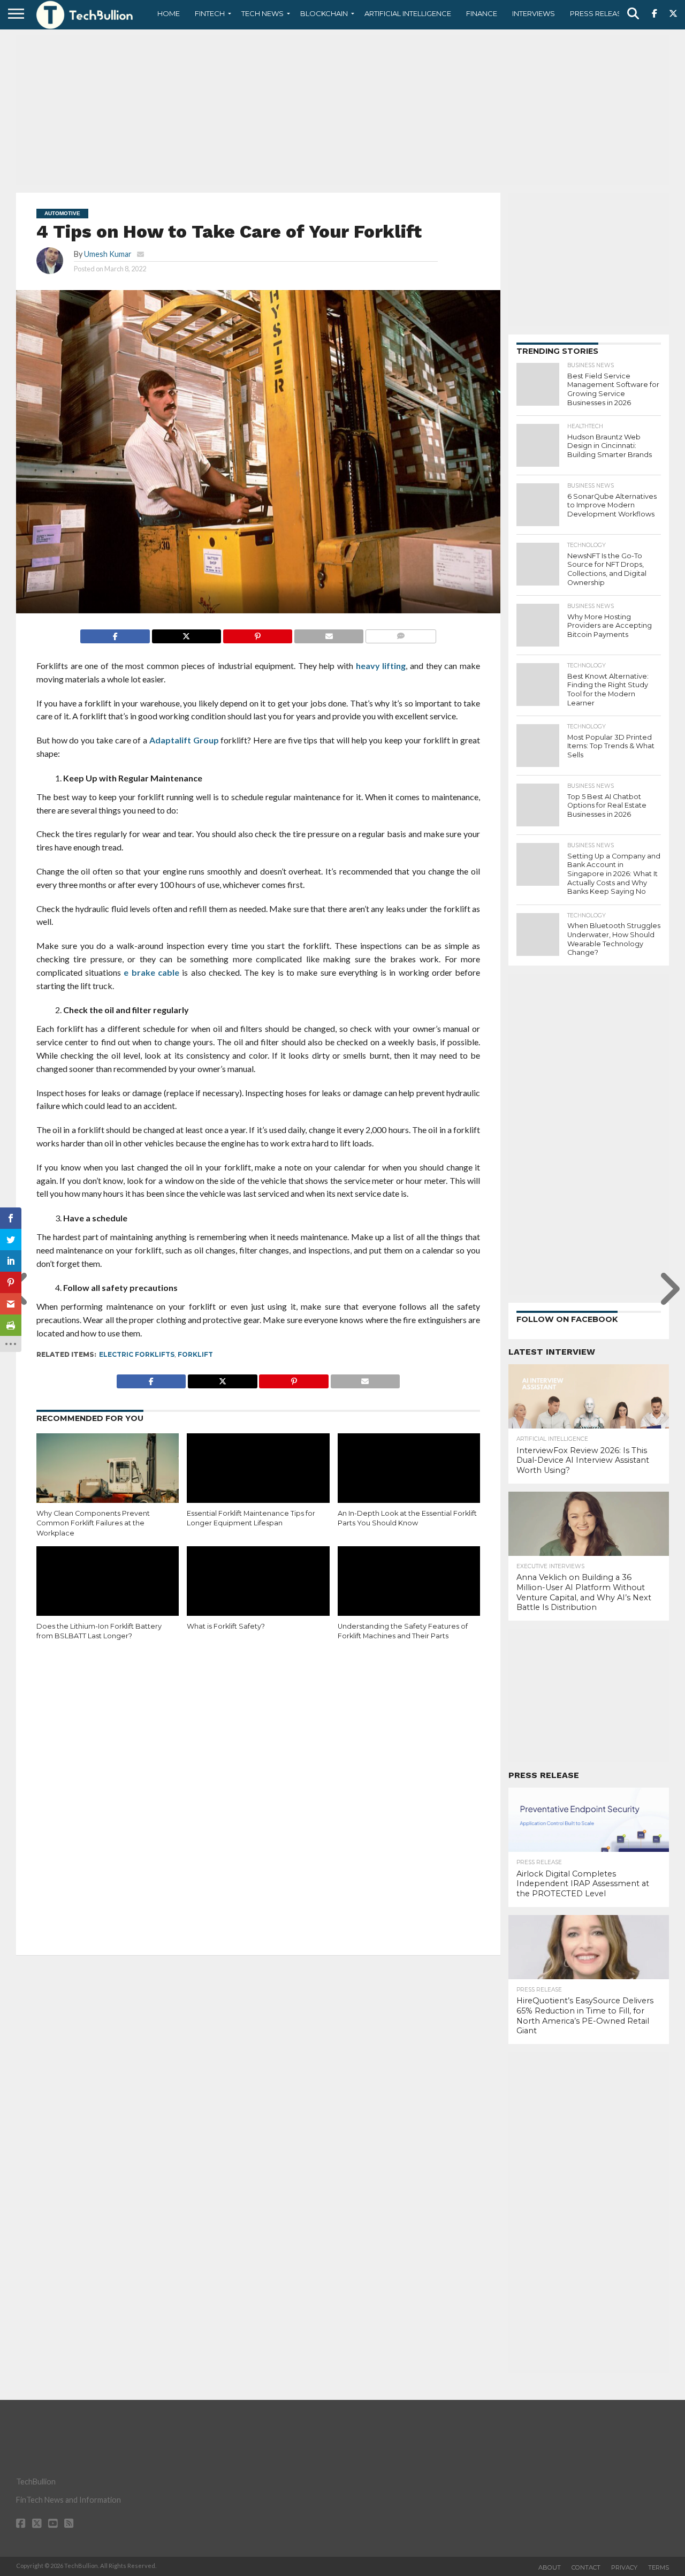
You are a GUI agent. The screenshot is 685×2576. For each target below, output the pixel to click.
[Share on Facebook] (115, 633)
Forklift (195, 1354)
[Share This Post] (186, 633)
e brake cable (150, 972)
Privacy (624, 2567)
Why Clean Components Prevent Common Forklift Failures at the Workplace (93, 1523)
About (550, 2567)
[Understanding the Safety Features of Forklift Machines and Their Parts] (409, 1589)
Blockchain (324, 13)
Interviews (534, 13)
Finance (482, 13)
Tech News (262, 13)
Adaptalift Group (184, 740)
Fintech (210, 13)
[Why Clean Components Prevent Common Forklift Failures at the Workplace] (108, 1476)
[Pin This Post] (257, 633)
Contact (586, 2567)
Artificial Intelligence (408, 13)
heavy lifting (381, 666)
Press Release (598, 13)
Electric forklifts (137, 1354)
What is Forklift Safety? (226, 1626)
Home (169, 13)
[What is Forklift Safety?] (258, 1589)
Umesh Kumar (108, 254)
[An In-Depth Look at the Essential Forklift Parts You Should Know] (409, 1476)
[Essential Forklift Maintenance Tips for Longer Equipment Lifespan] (258, 1476)
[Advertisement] (342, 110)
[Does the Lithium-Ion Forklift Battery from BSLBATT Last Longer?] (108, 1589)
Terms (659, 2567)
